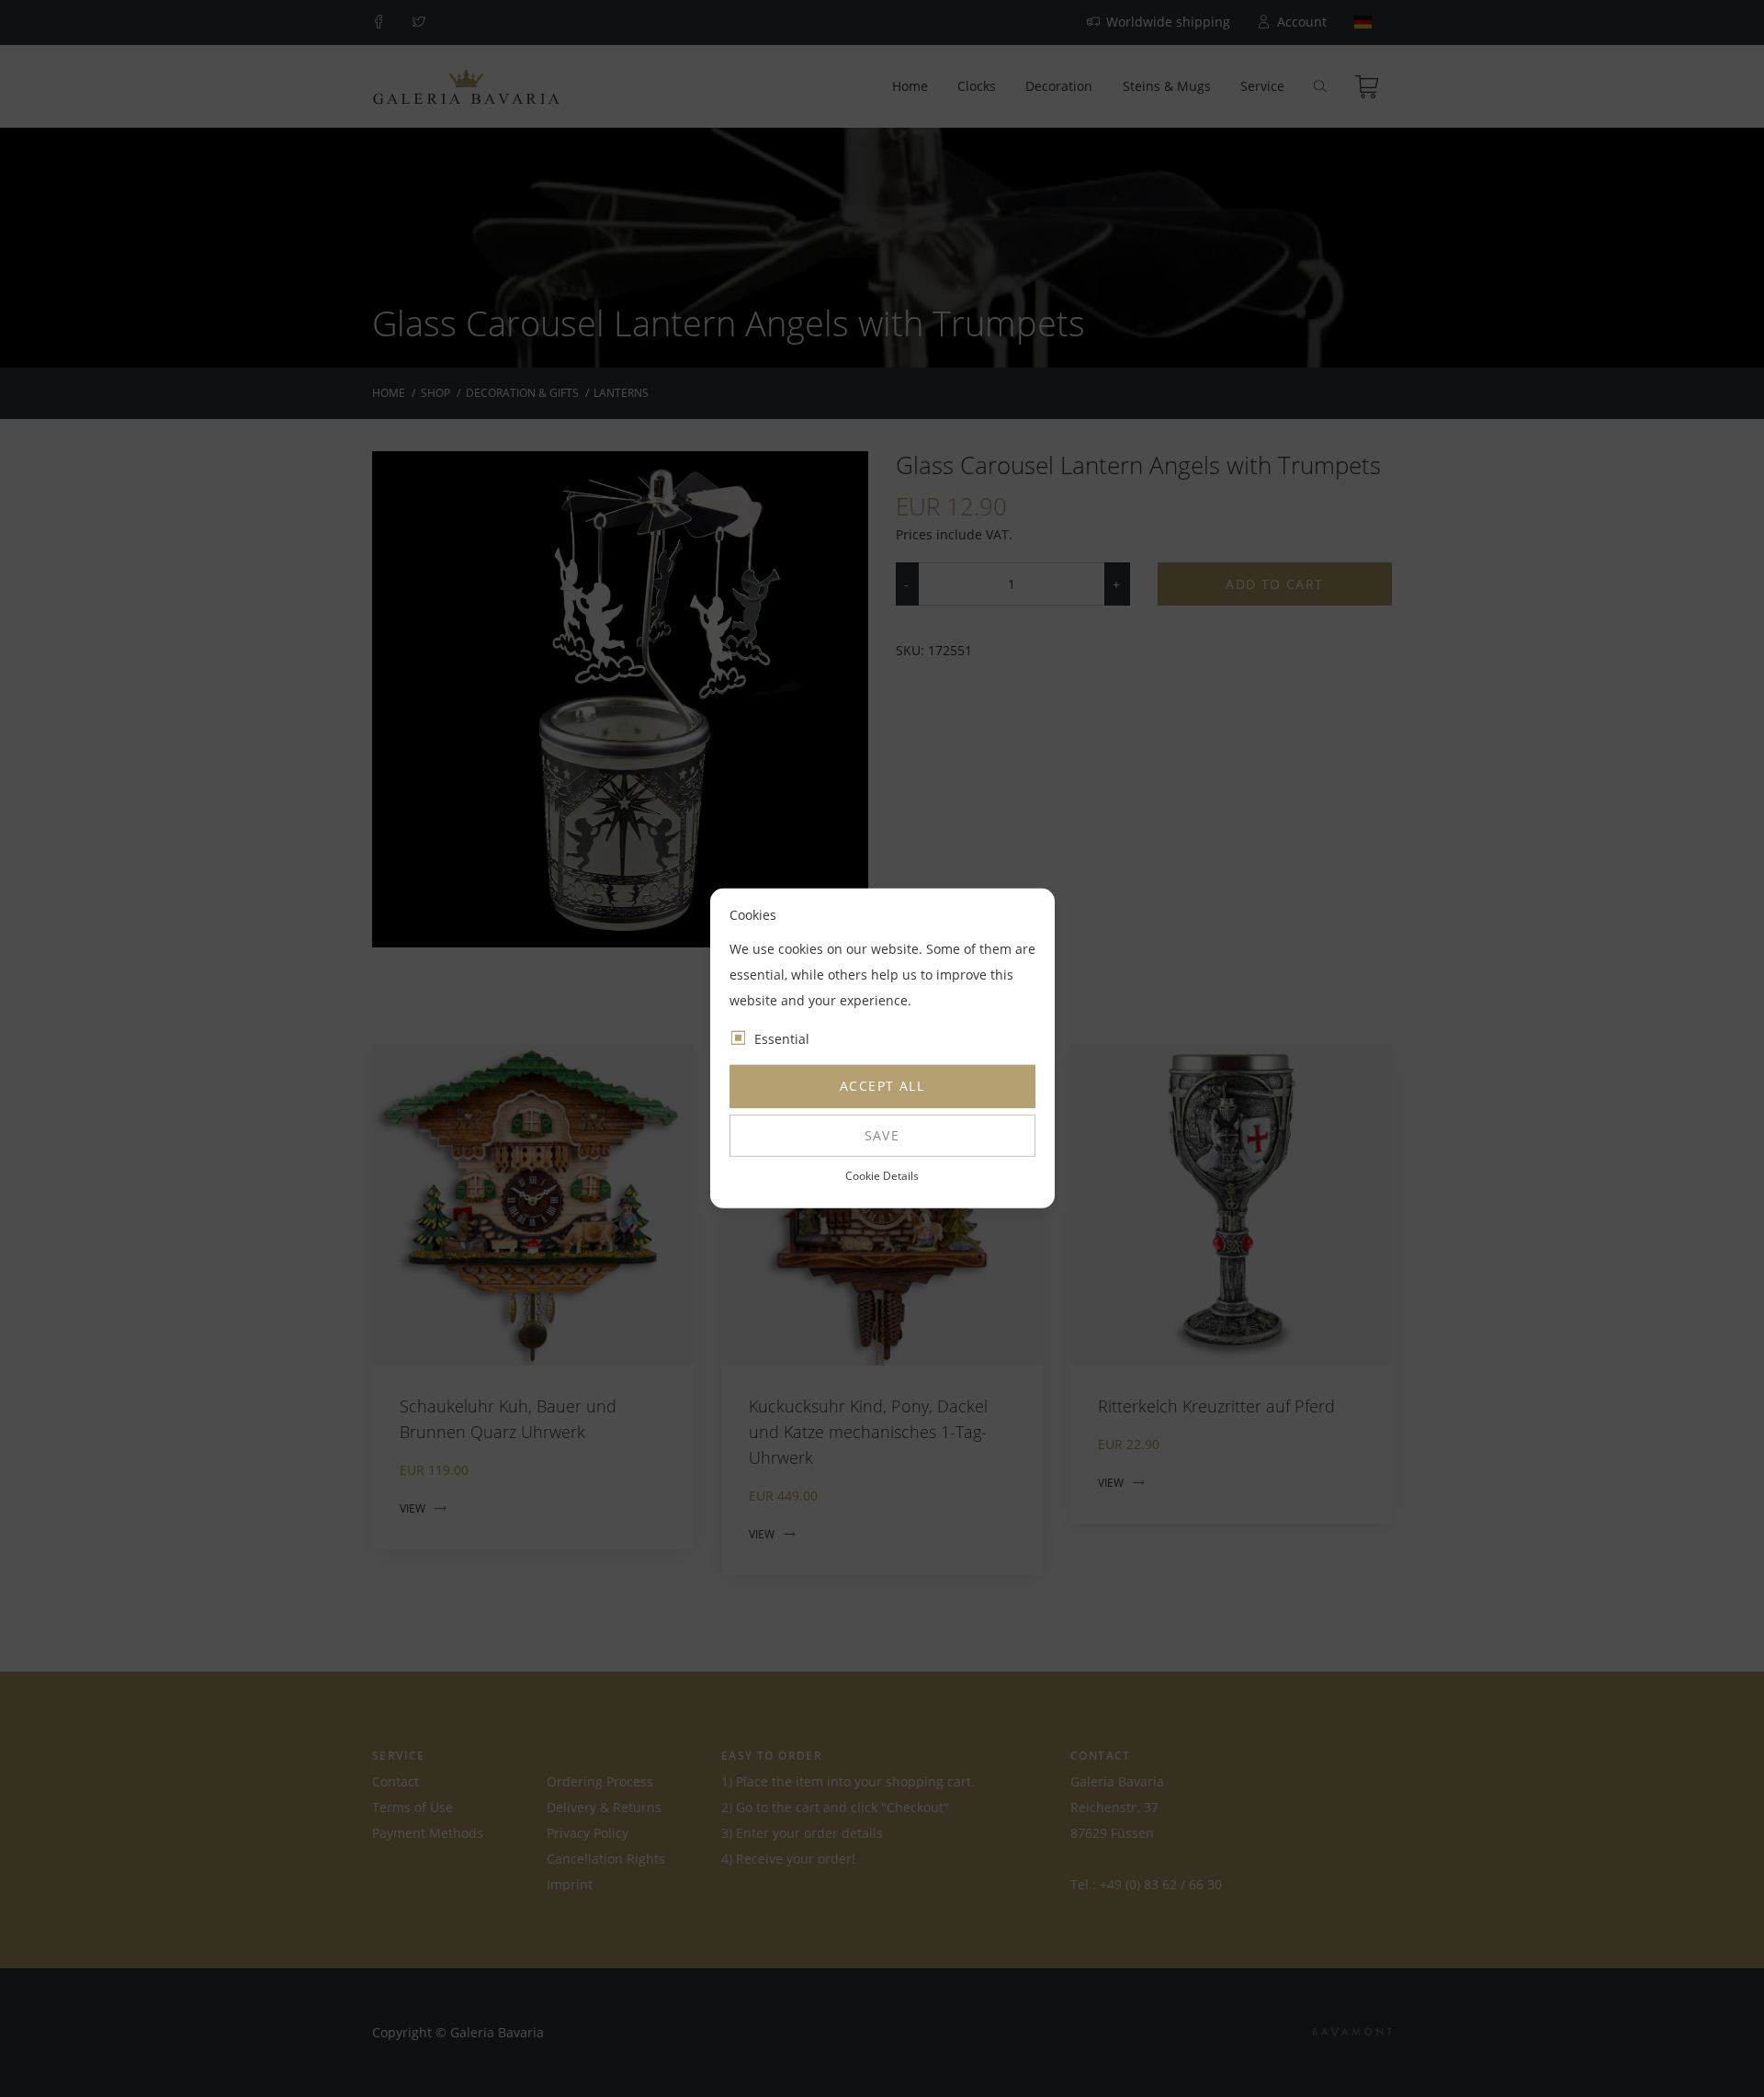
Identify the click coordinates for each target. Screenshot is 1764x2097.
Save (882, 1135)
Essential (782, 1039)
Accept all (882, 1086)
